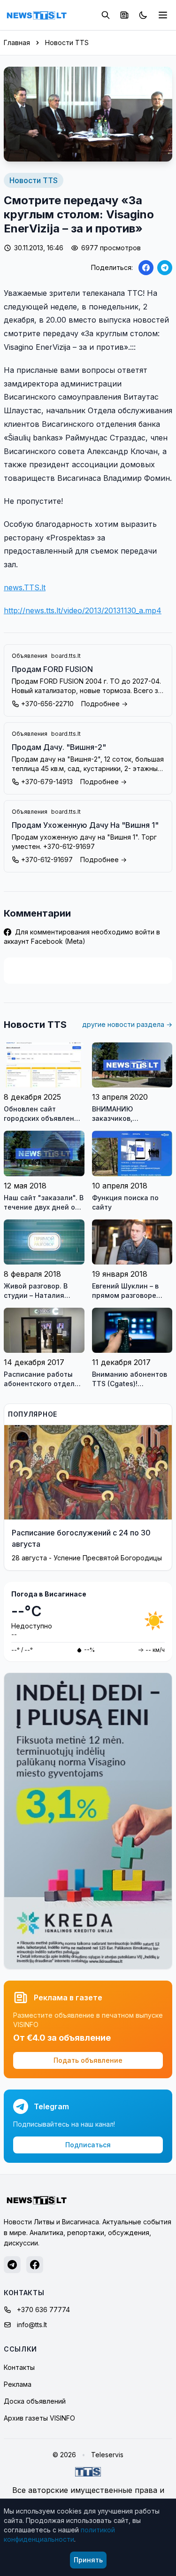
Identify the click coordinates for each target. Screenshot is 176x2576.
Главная (17, 42)
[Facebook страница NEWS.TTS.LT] (35, 2265)
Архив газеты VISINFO (39, 2418)
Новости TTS (67, 42)
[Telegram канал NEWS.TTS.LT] (12, 2265)
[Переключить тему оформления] (143, 15)
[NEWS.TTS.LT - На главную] (37, 15)
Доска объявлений (35, 2401)
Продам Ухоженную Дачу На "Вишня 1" (85, 825)
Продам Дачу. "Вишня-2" (59, 747)
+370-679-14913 (47, 782)
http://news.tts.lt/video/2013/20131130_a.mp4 (83, 610)
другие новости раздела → (127, 1024)
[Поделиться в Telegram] (165, 268)
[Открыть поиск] (106, 15)
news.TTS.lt (25, 587)
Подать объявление (88, 2060)
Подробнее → (104, 704)
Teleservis (107, 2455)
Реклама (18, 2384)
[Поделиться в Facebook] (146, 268)
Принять (88, 2560)
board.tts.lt (66, 656)
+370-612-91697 (47, 860)
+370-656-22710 (47, 704)
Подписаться (88, 2145)
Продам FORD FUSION (52, 669)
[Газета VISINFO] (124, 15)
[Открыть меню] (163, 15)
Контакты (19, 2367)
